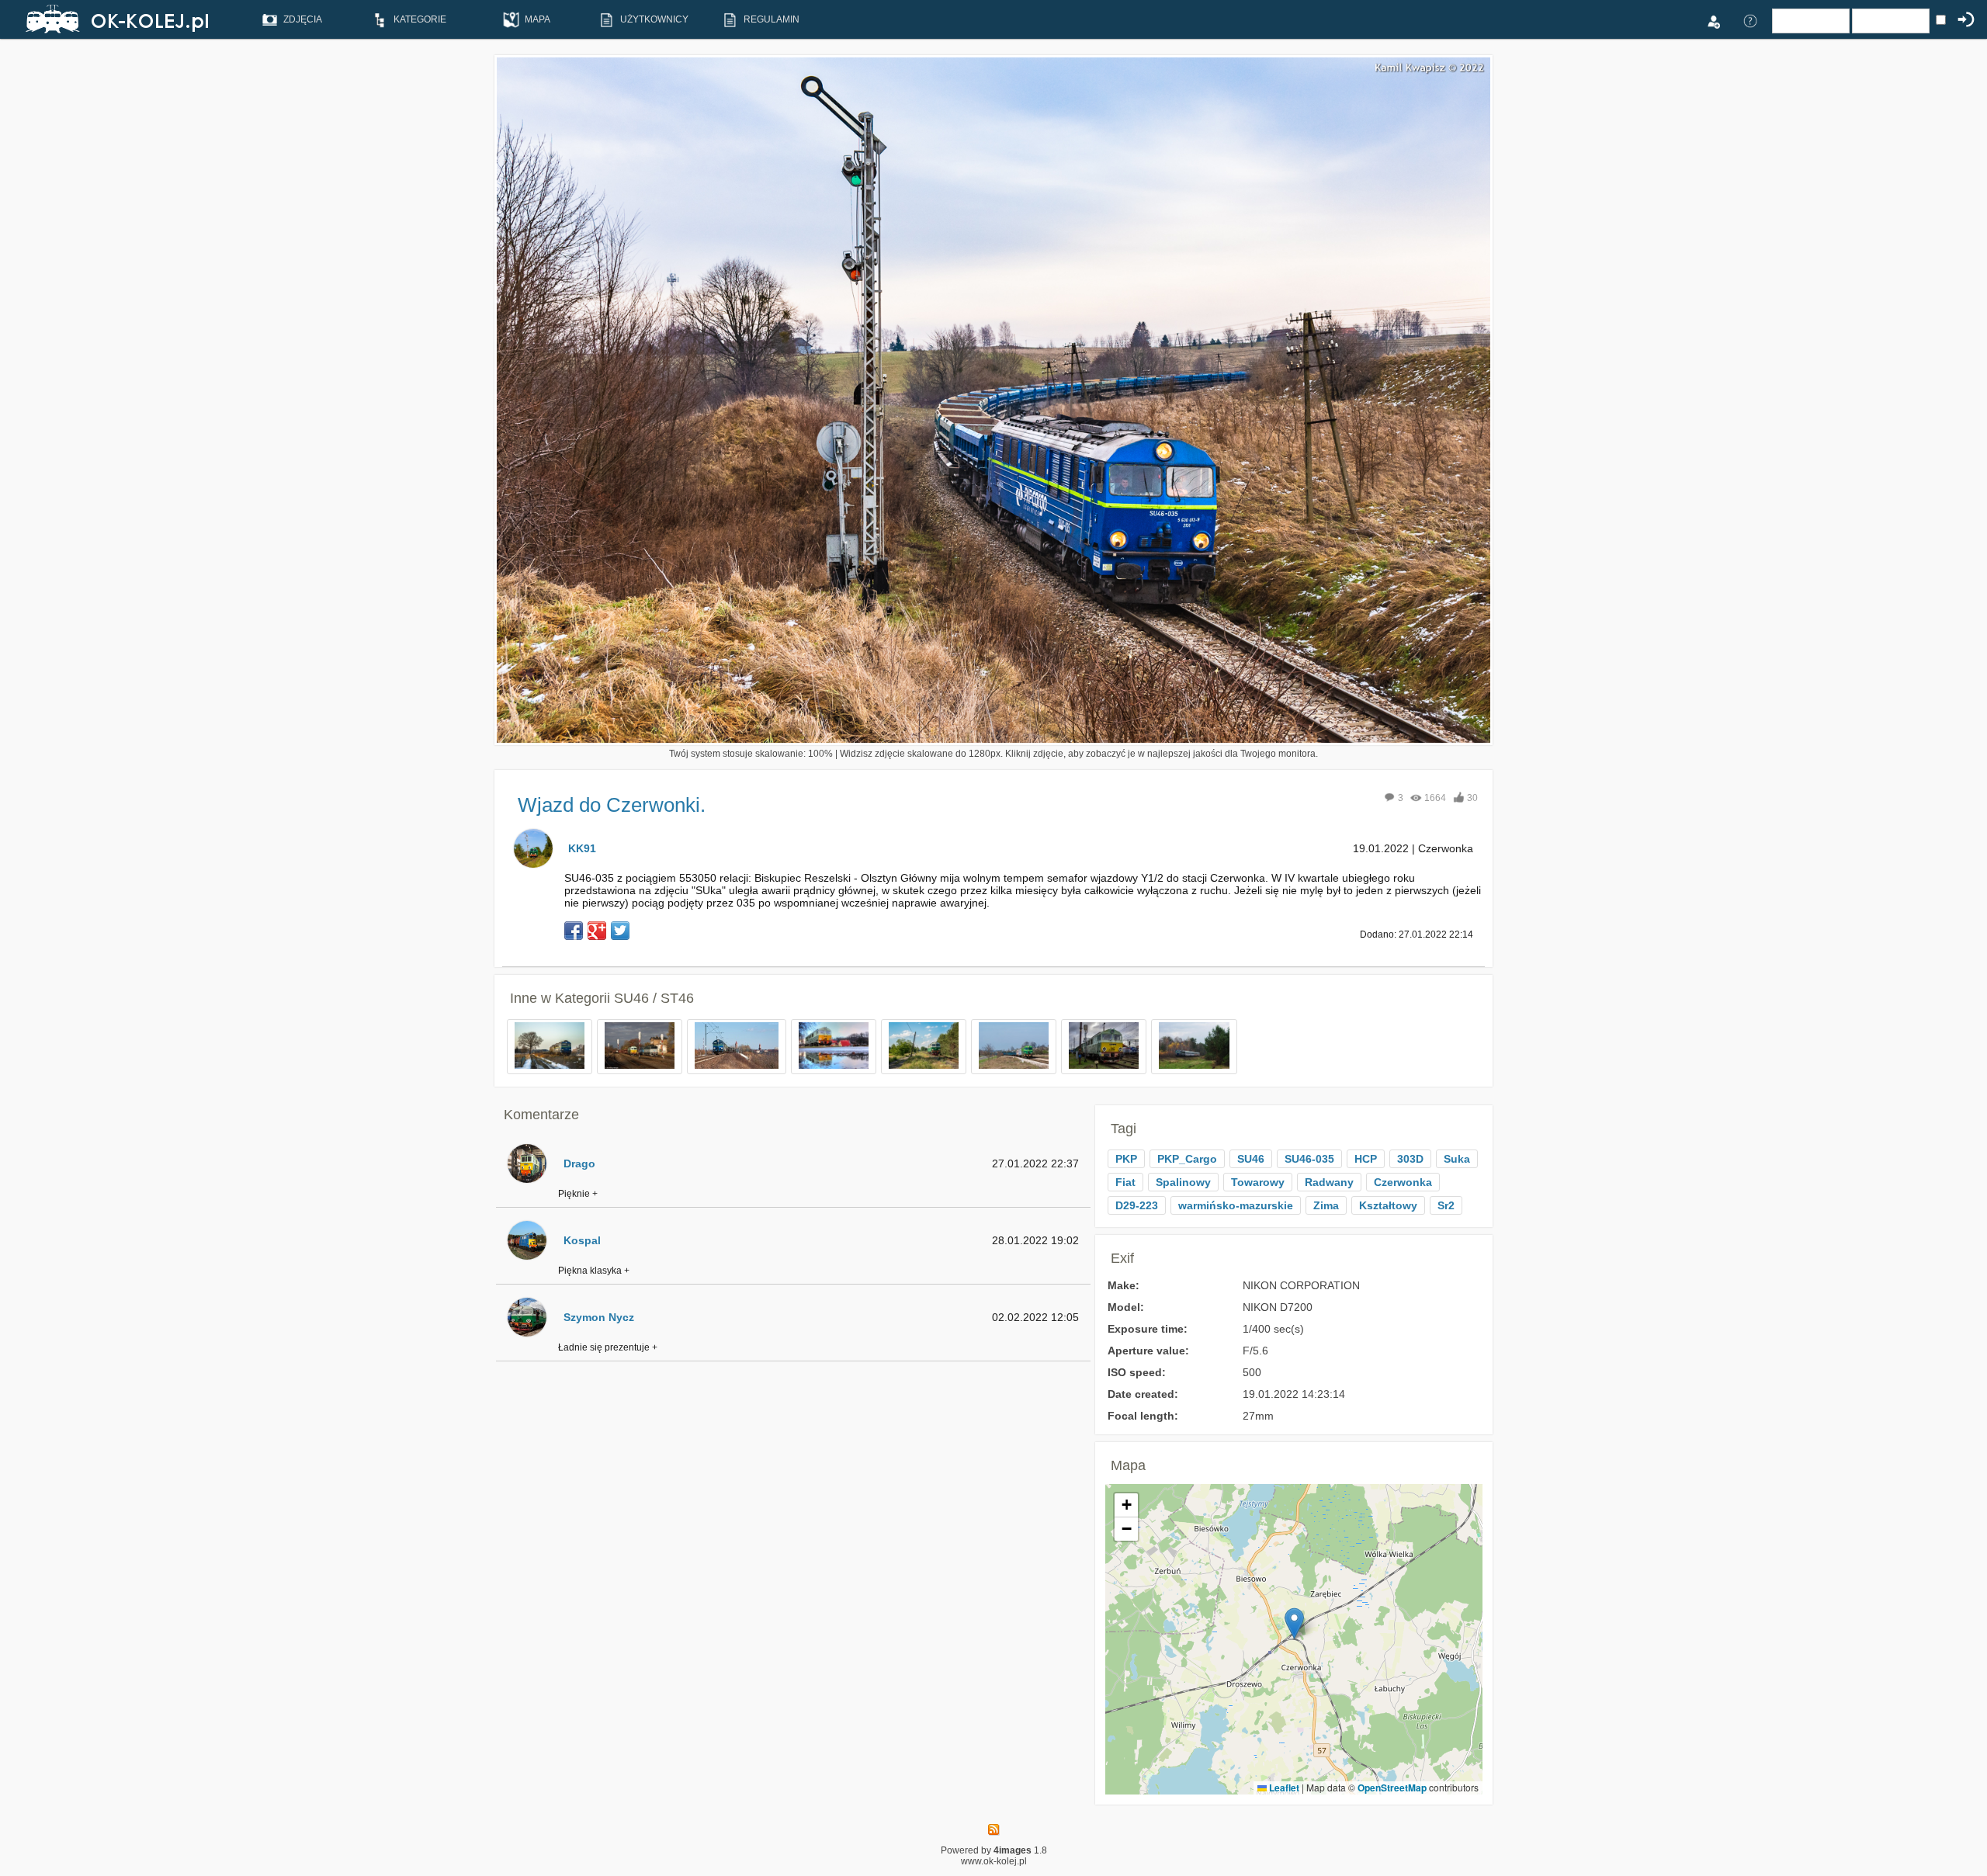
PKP (1126, 1159)
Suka (1457, 1159)
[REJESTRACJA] (1713, 20)
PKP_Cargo (1187, 1159)
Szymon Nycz (599, 1317)
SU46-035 (1309, 1159)
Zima (1326, 1205)
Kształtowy (1388, 1205)
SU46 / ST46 (654, 998)
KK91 (582, 848)
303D (1410, 1159)
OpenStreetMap (1392, 1788)
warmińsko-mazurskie (1236, 1205)
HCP (1366, 1159)
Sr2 (1446, 1205)
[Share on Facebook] (574, 931)
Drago (579, 1163)
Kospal (582, 1240)
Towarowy (1258, 1182)
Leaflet (1283, 1788)
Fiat (1125, 1182)
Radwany (1329, 1182)
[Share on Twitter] (620, 931)
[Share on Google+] (597, 931)
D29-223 (1137, 1205)
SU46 (1251, 1159)
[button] (1294, 1623)
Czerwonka (1403, 1182)
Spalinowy (1183, 1182)
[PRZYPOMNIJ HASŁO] (1750, 20)
